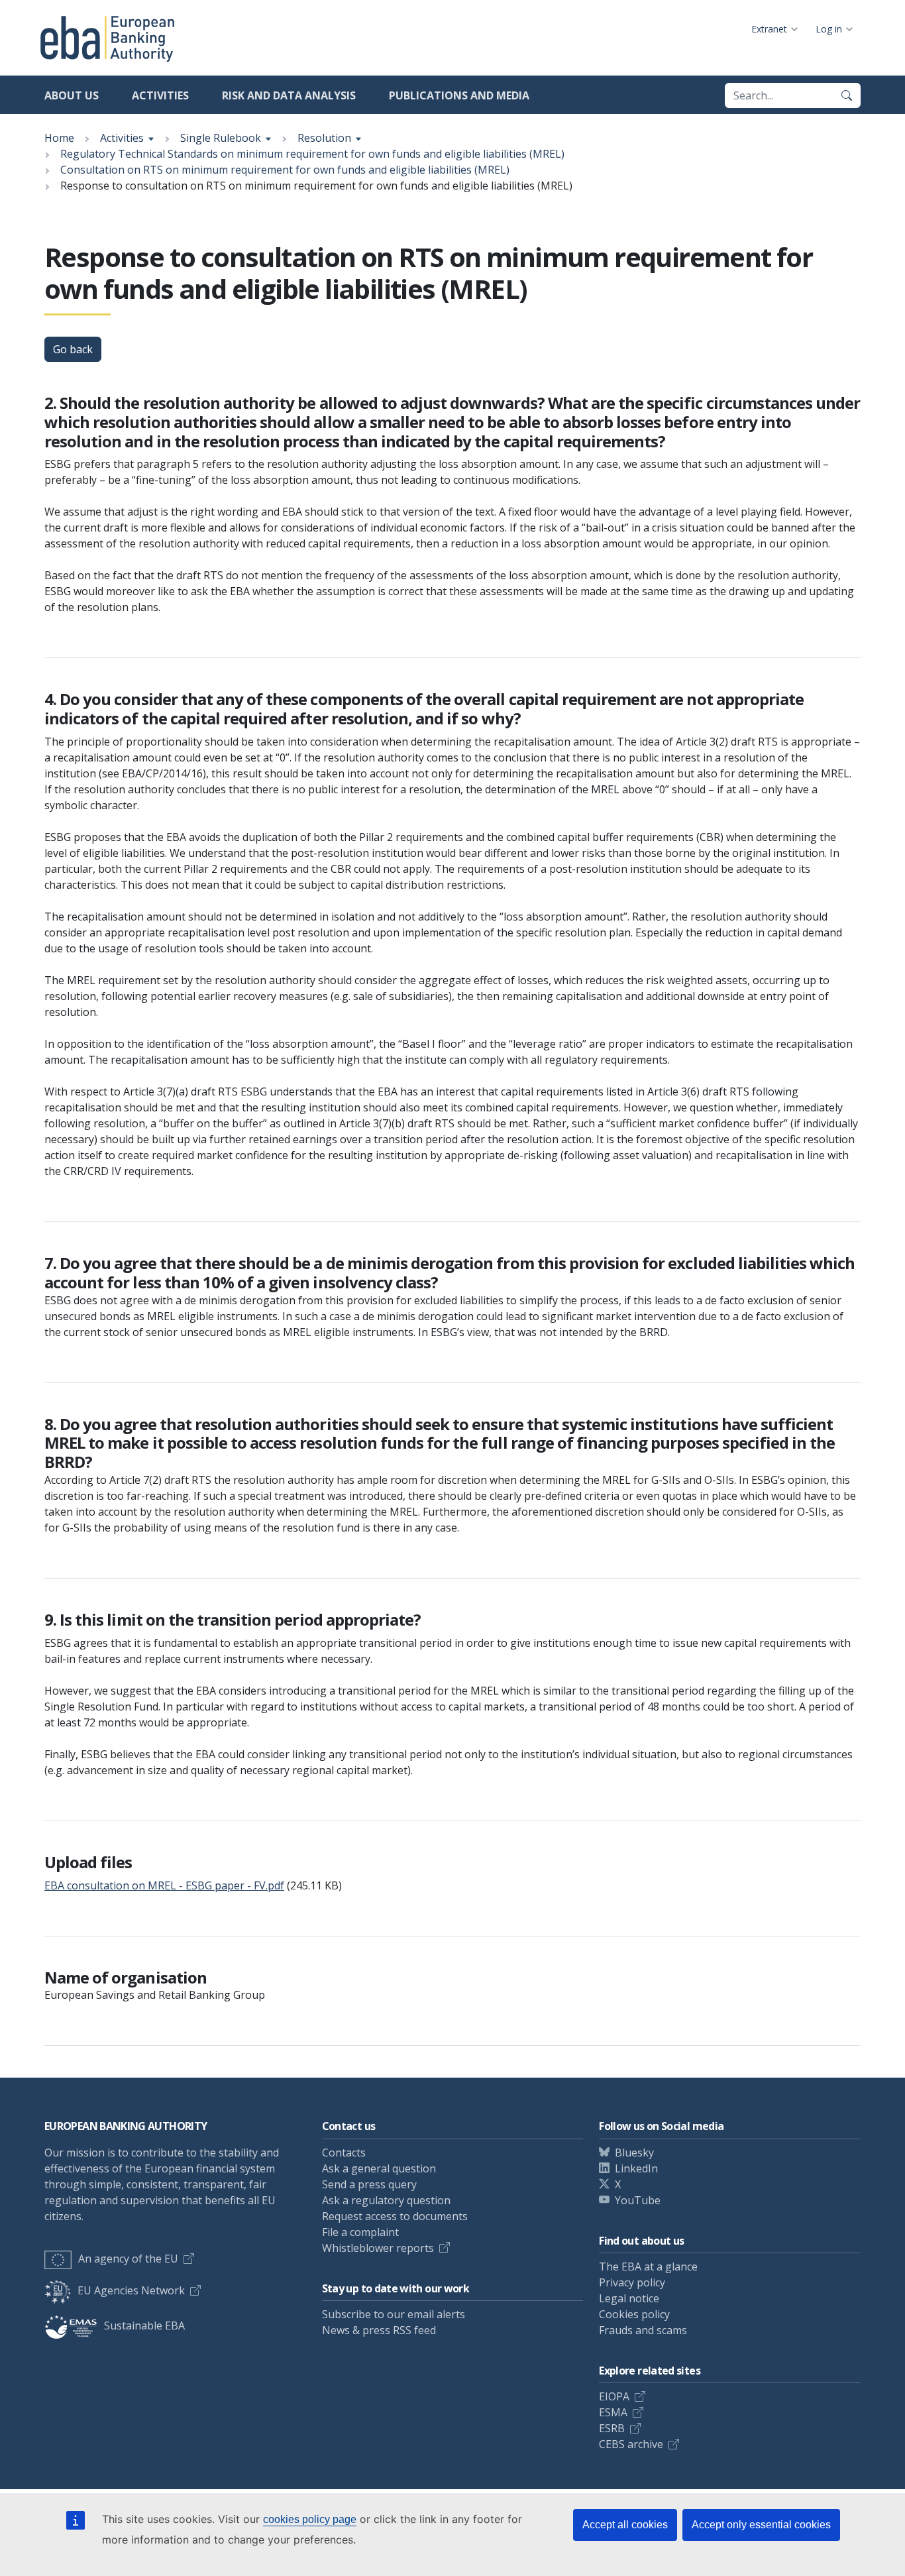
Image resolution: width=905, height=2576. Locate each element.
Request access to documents (395, 2216)
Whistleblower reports (378, 2248)
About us (72, 95)
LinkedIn (636, 2168)
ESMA (613, 2412)
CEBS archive (631, 2444)
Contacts (344, 2153)
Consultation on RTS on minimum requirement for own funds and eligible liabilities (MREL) (285, 170)
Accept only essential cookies (761, 2525)
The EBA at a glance (648, 2267)
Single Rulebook (221, 138)
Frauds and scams (643, 2330)
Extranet (769, 29)
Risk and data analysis (289, 95)
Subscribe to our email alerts (394, 2314)
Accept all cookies (625, 2525)
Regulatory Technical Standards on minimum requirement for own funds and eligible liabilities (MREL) (312, 154)
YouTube (638, 2200)
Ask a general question (379, 2168)
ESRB (612, 2428)
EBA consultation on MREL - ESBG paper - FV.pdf (164, 1885)
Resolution (324, 138)
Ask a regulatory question (386, 2200)
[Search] (847, 95)
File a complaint (360, 2232)
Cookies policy (634, 2314)
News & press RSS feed (379, 2330)
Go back (73, 349)
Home (59, 138)
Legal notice (629, 2298)
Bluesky (634, 2153)
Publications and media (459, 95)
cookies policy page (310, 2519)
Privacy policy (632, 2282)
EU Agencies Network (131, 2290)
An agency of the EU (128, 2259)
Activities (160, 95)
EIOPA (614, 2396)
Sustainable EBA (144, 2325)
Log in (829, 29)
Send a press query (369, 2184)
